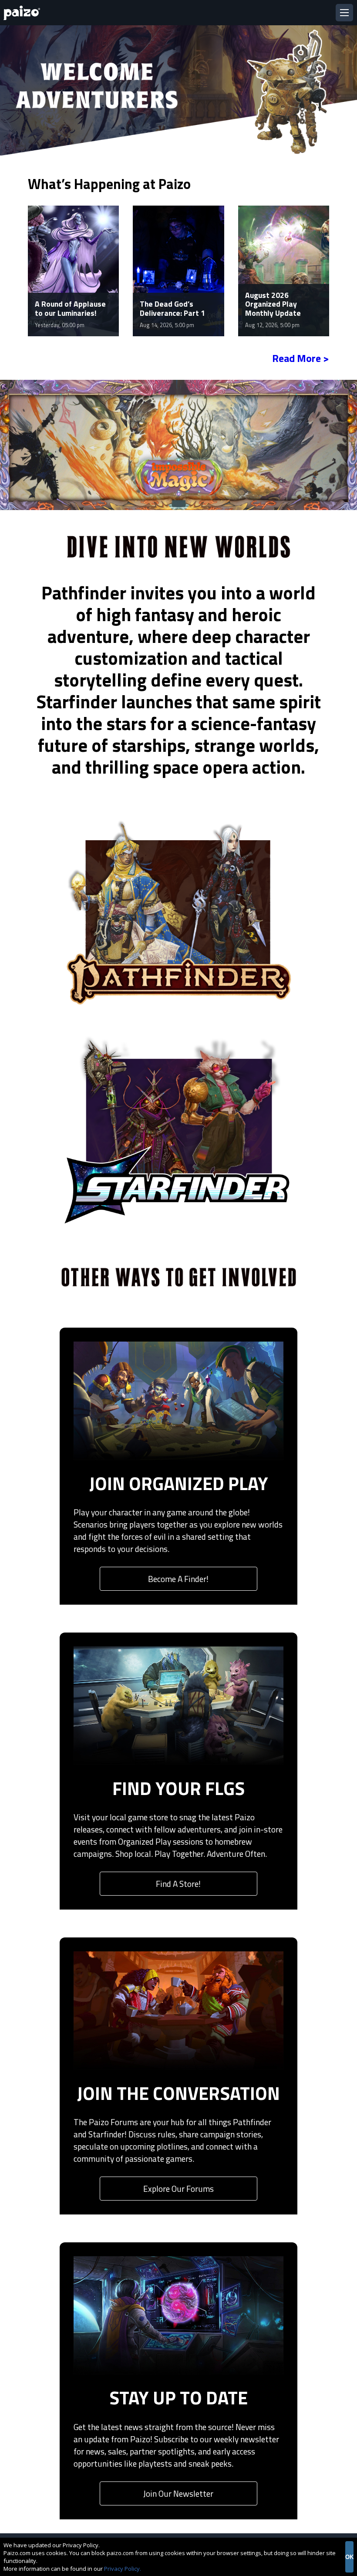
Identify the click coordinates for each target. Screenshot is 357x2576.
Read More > (301, 358)
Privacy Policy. (123, 2569)
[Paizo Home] (24, 13)
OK (349, 2557)
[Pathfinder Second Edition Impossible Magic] (178, 444)
